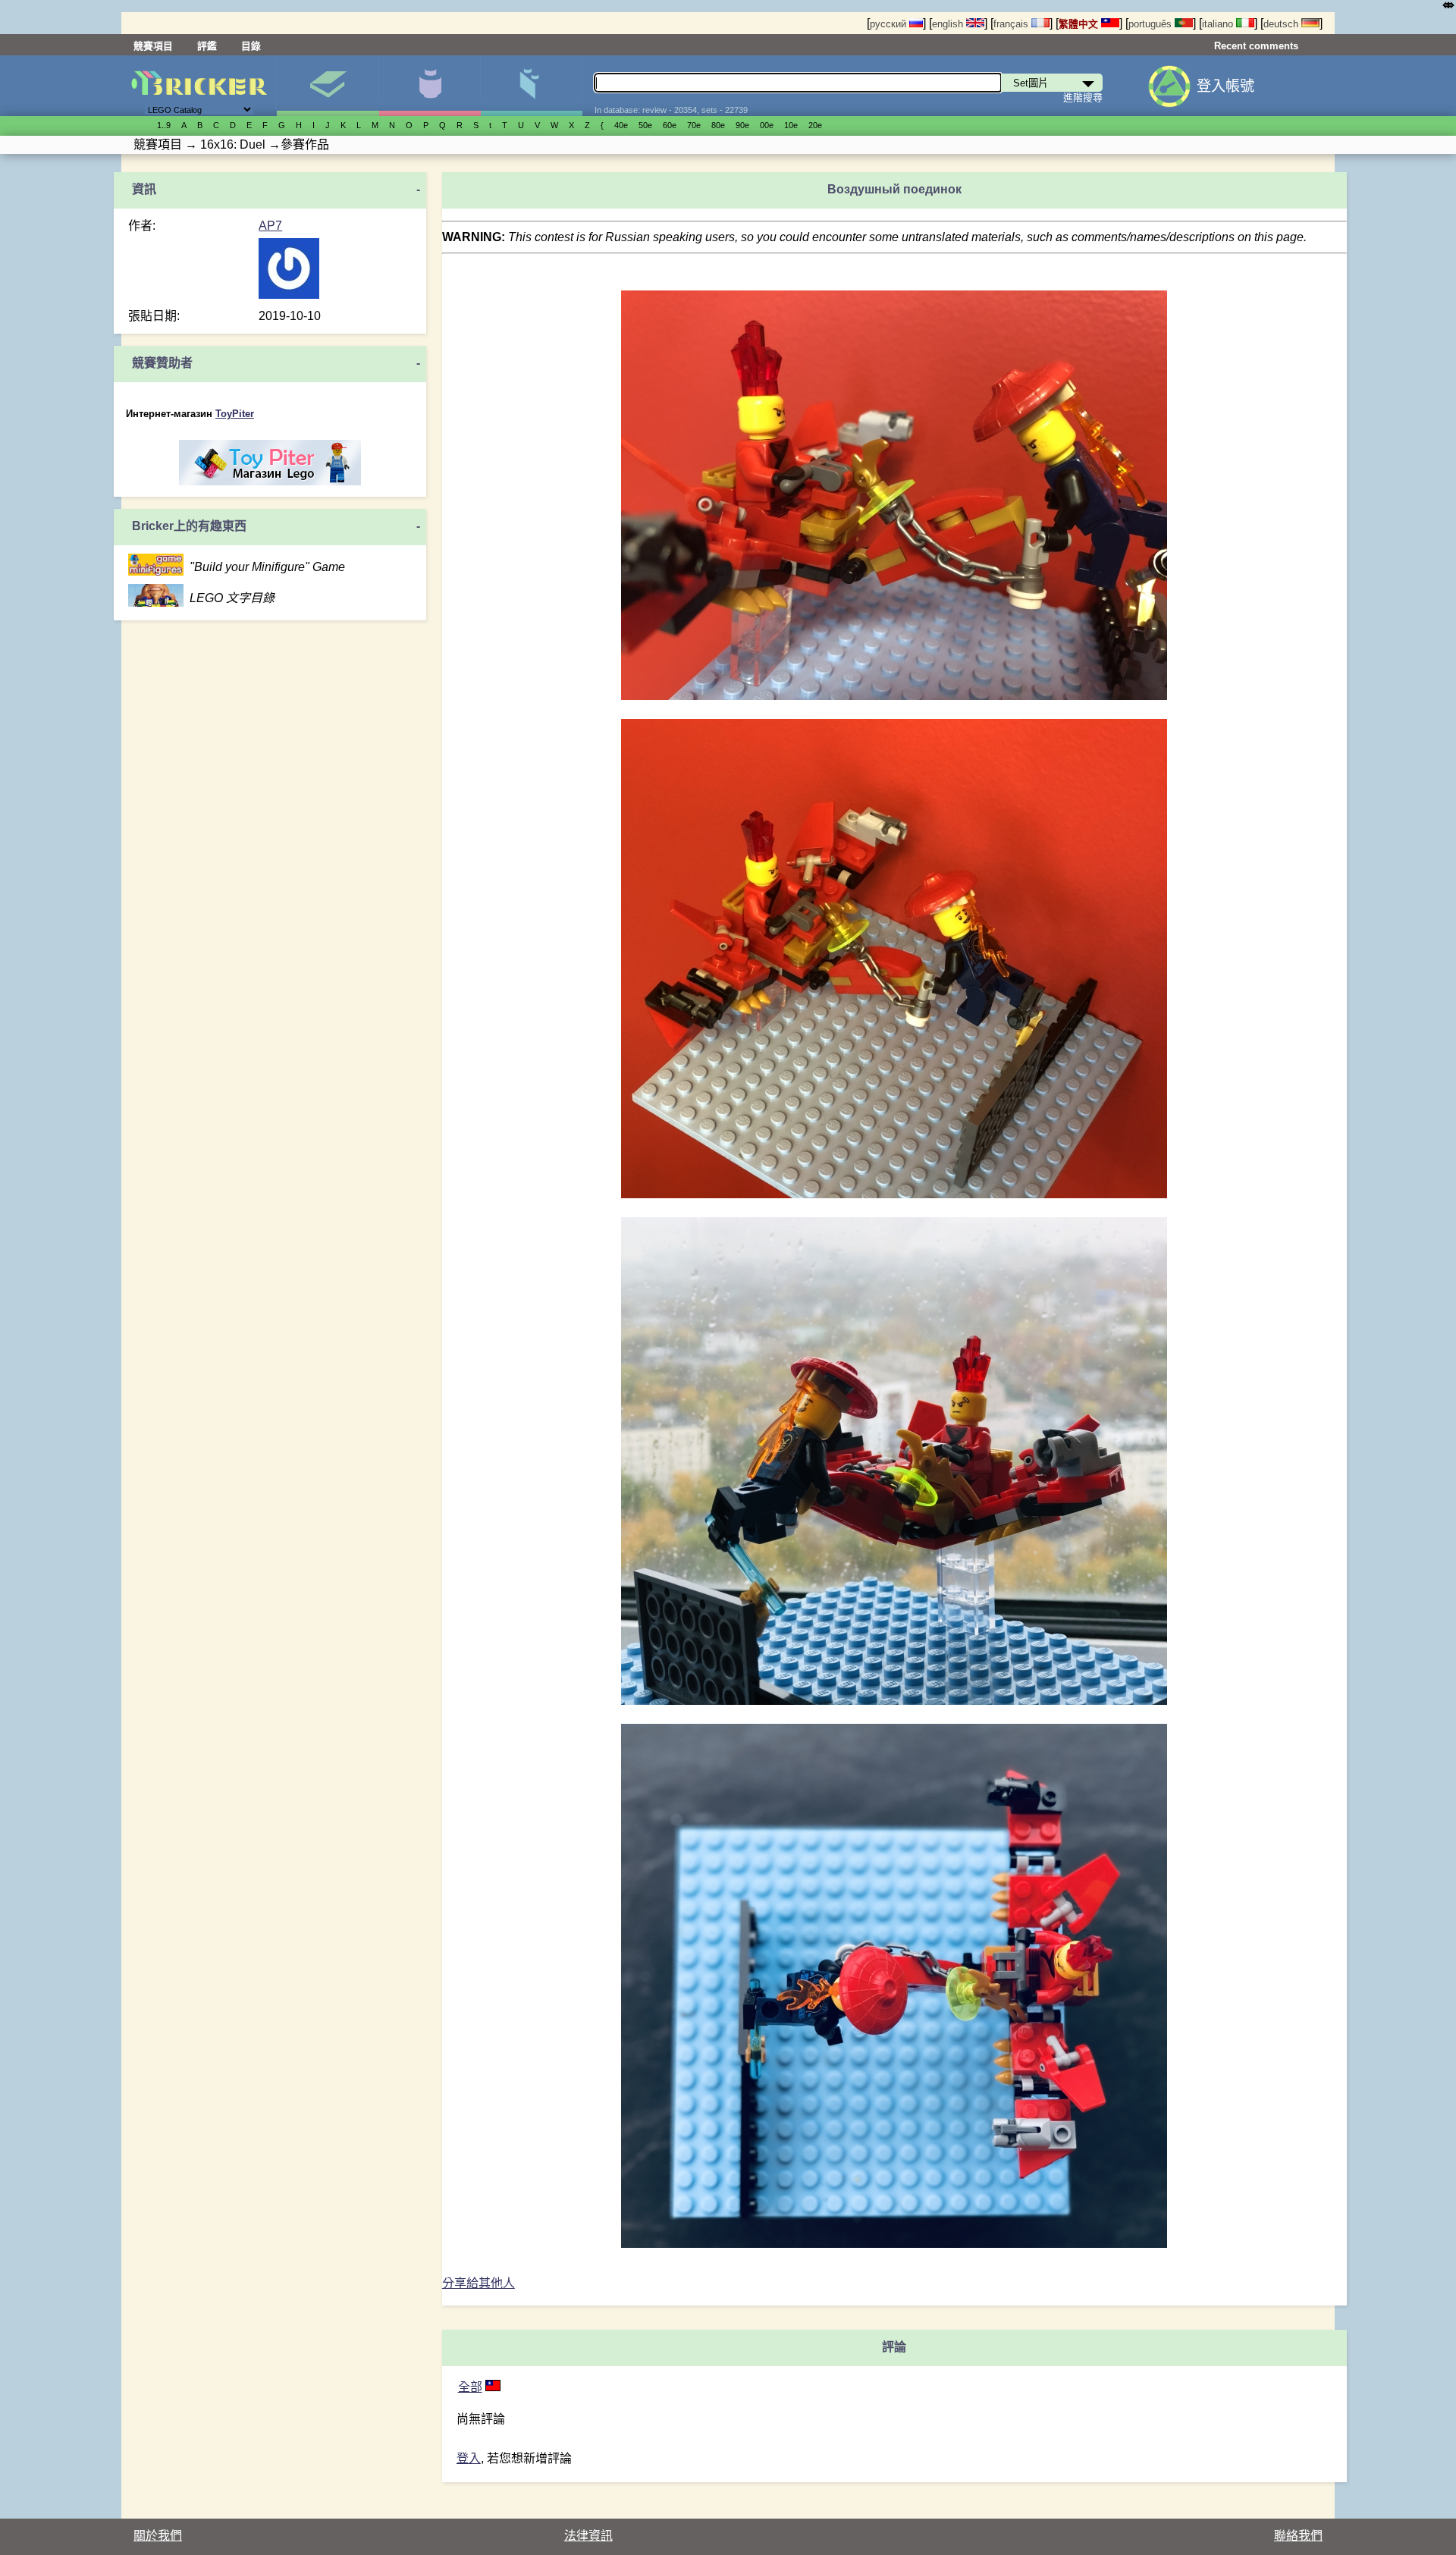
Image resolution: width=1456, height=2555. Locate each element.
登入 (469, 2458)
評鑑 (207, 46)
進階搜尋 (1083, 97)
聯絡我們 (1298, 2536)
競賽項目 (153, 46)
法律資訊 (588, 2536)
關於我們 (158, 2536)
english (949, 24)
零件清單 (531, 86)
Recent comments (1256, 46)
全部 (470, 2387)
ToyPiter (235, 414)
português (1152, 24)
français (1012, 24)
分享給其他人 (479, 2283)
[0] (493, 2387)
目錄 (251, 46)
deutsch (1282, 24)
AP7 (270, 226)
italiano (1219, 24)
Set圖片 (327, 86)
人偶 (430, 86)
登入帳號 (1225, 86)
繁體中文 (1080, 24)
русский (890, 24)
